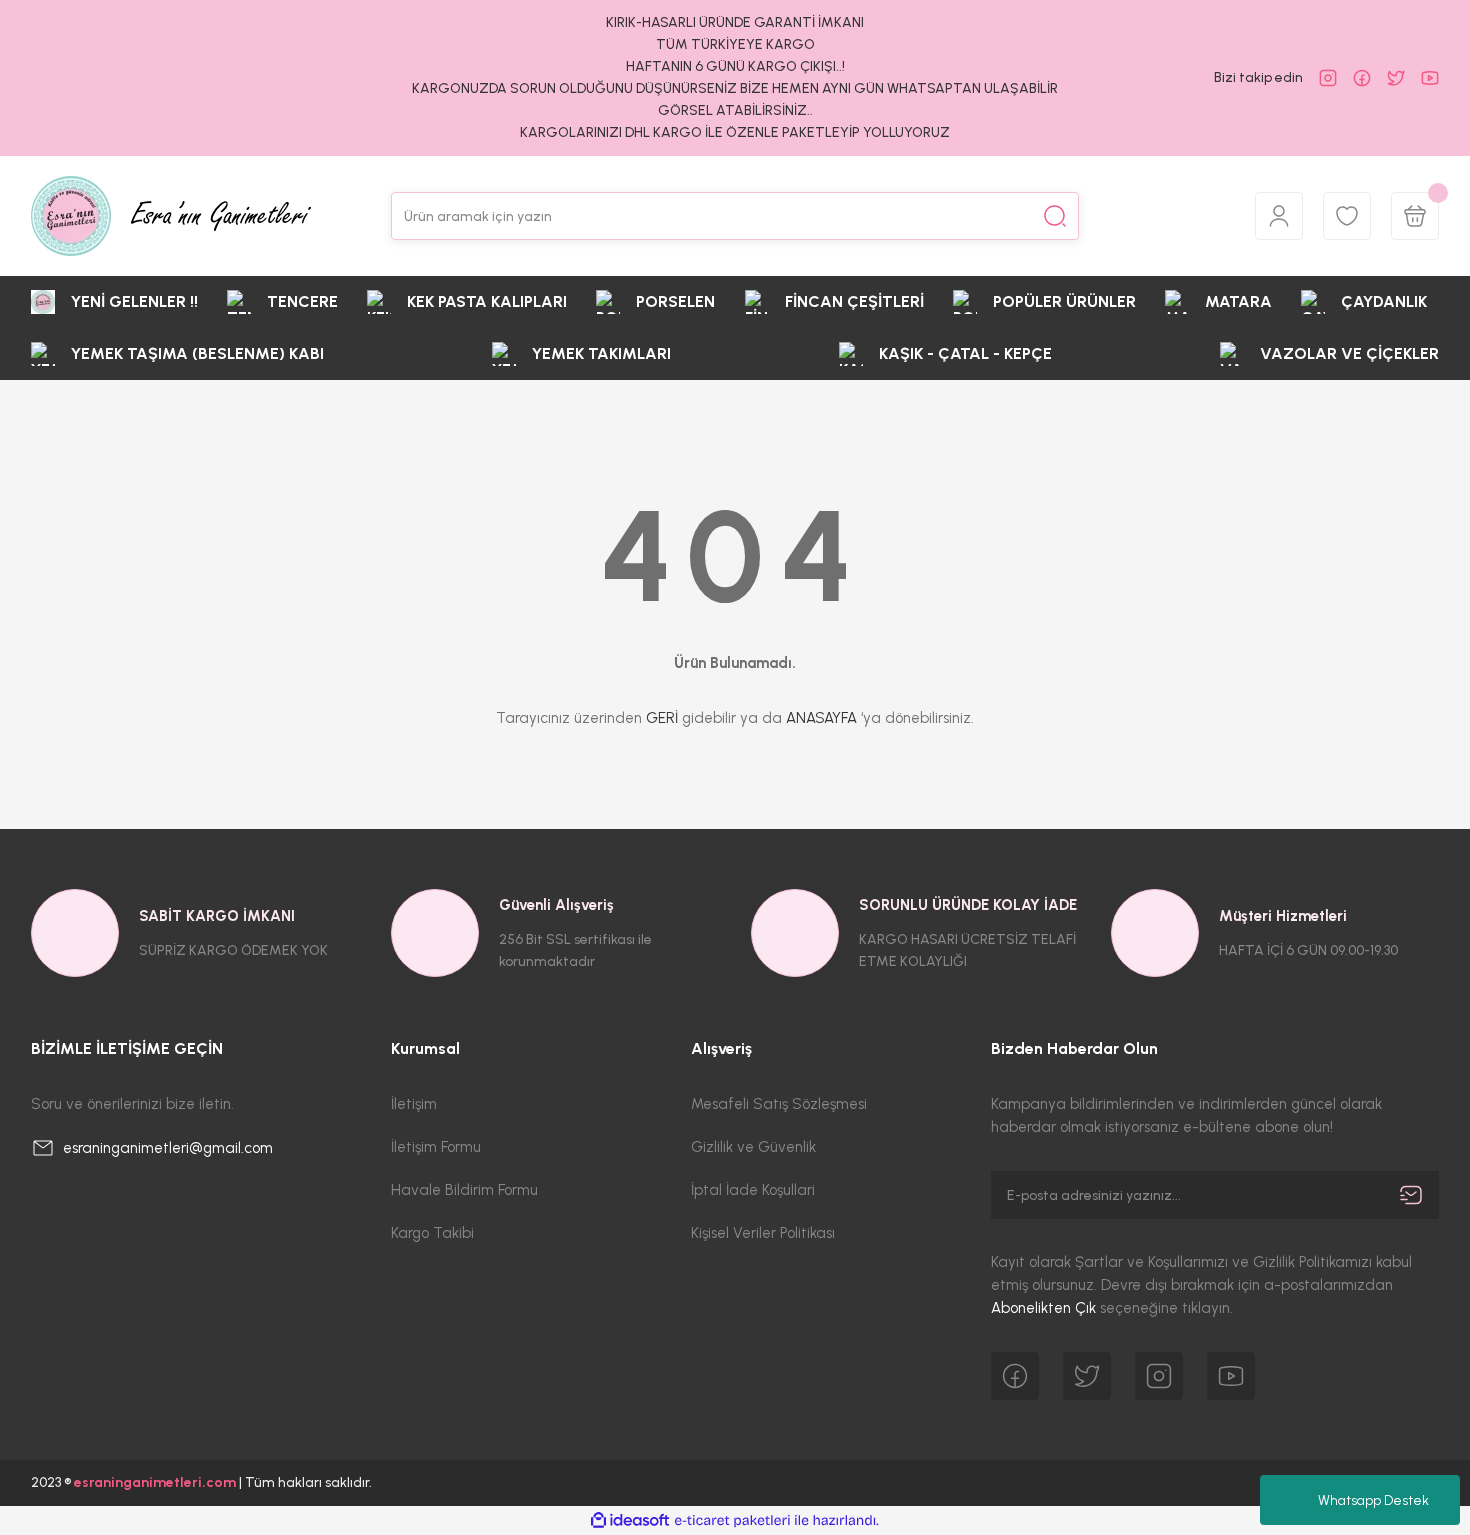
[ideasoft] (630, 1520)
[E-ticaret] (732, 1521)
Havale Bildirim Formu (464, 1190)
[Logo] (171, 216)
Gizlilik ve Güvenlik (753, 1147)
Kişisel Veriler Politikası (763, 1233)
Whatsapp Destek (1373, 1500)
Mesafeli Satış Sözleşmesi (779, 1104)
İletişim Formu (436, 1147)
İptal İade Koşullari (753, 1190)
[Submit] (1411, 1195)
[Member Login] (1279, 216)
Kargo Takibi (432, 1233)
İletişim (414, 1104)
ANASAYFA (821, 718)
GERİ (662, 718)
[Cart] (1415, 216)
